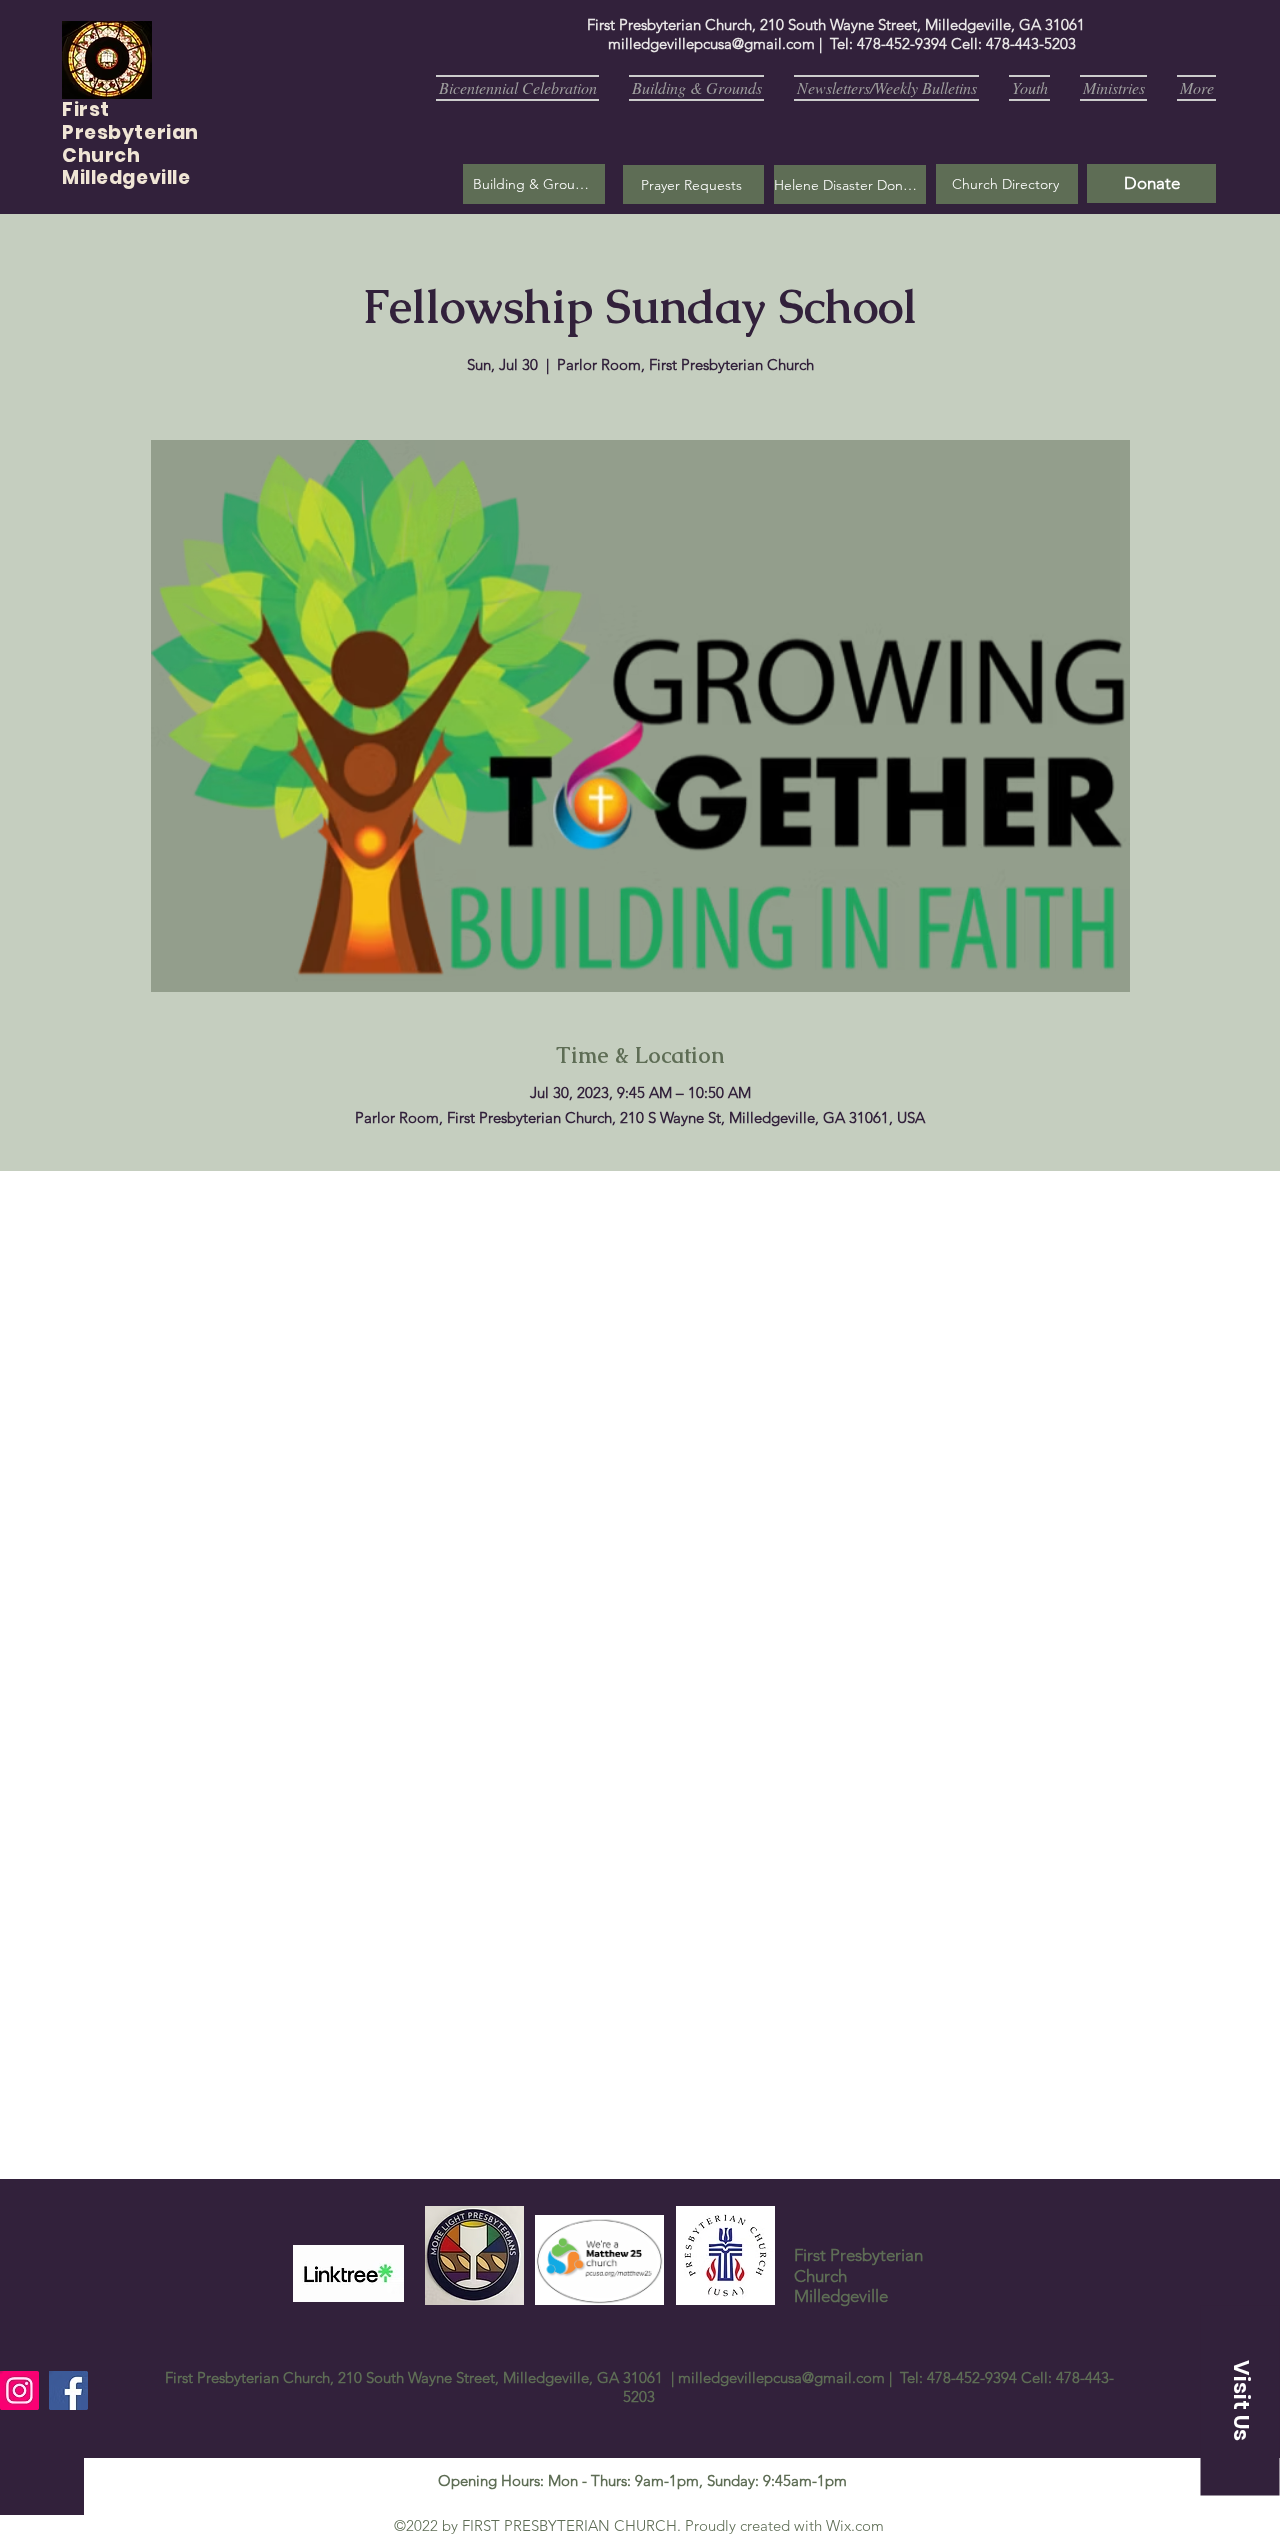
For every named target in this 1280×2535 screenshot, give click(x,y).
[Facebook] (68, 2390)
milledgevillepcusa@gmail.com (711, 43)
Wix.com (855, 2525)
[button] (693, 184)
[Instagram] (19, 2390)
